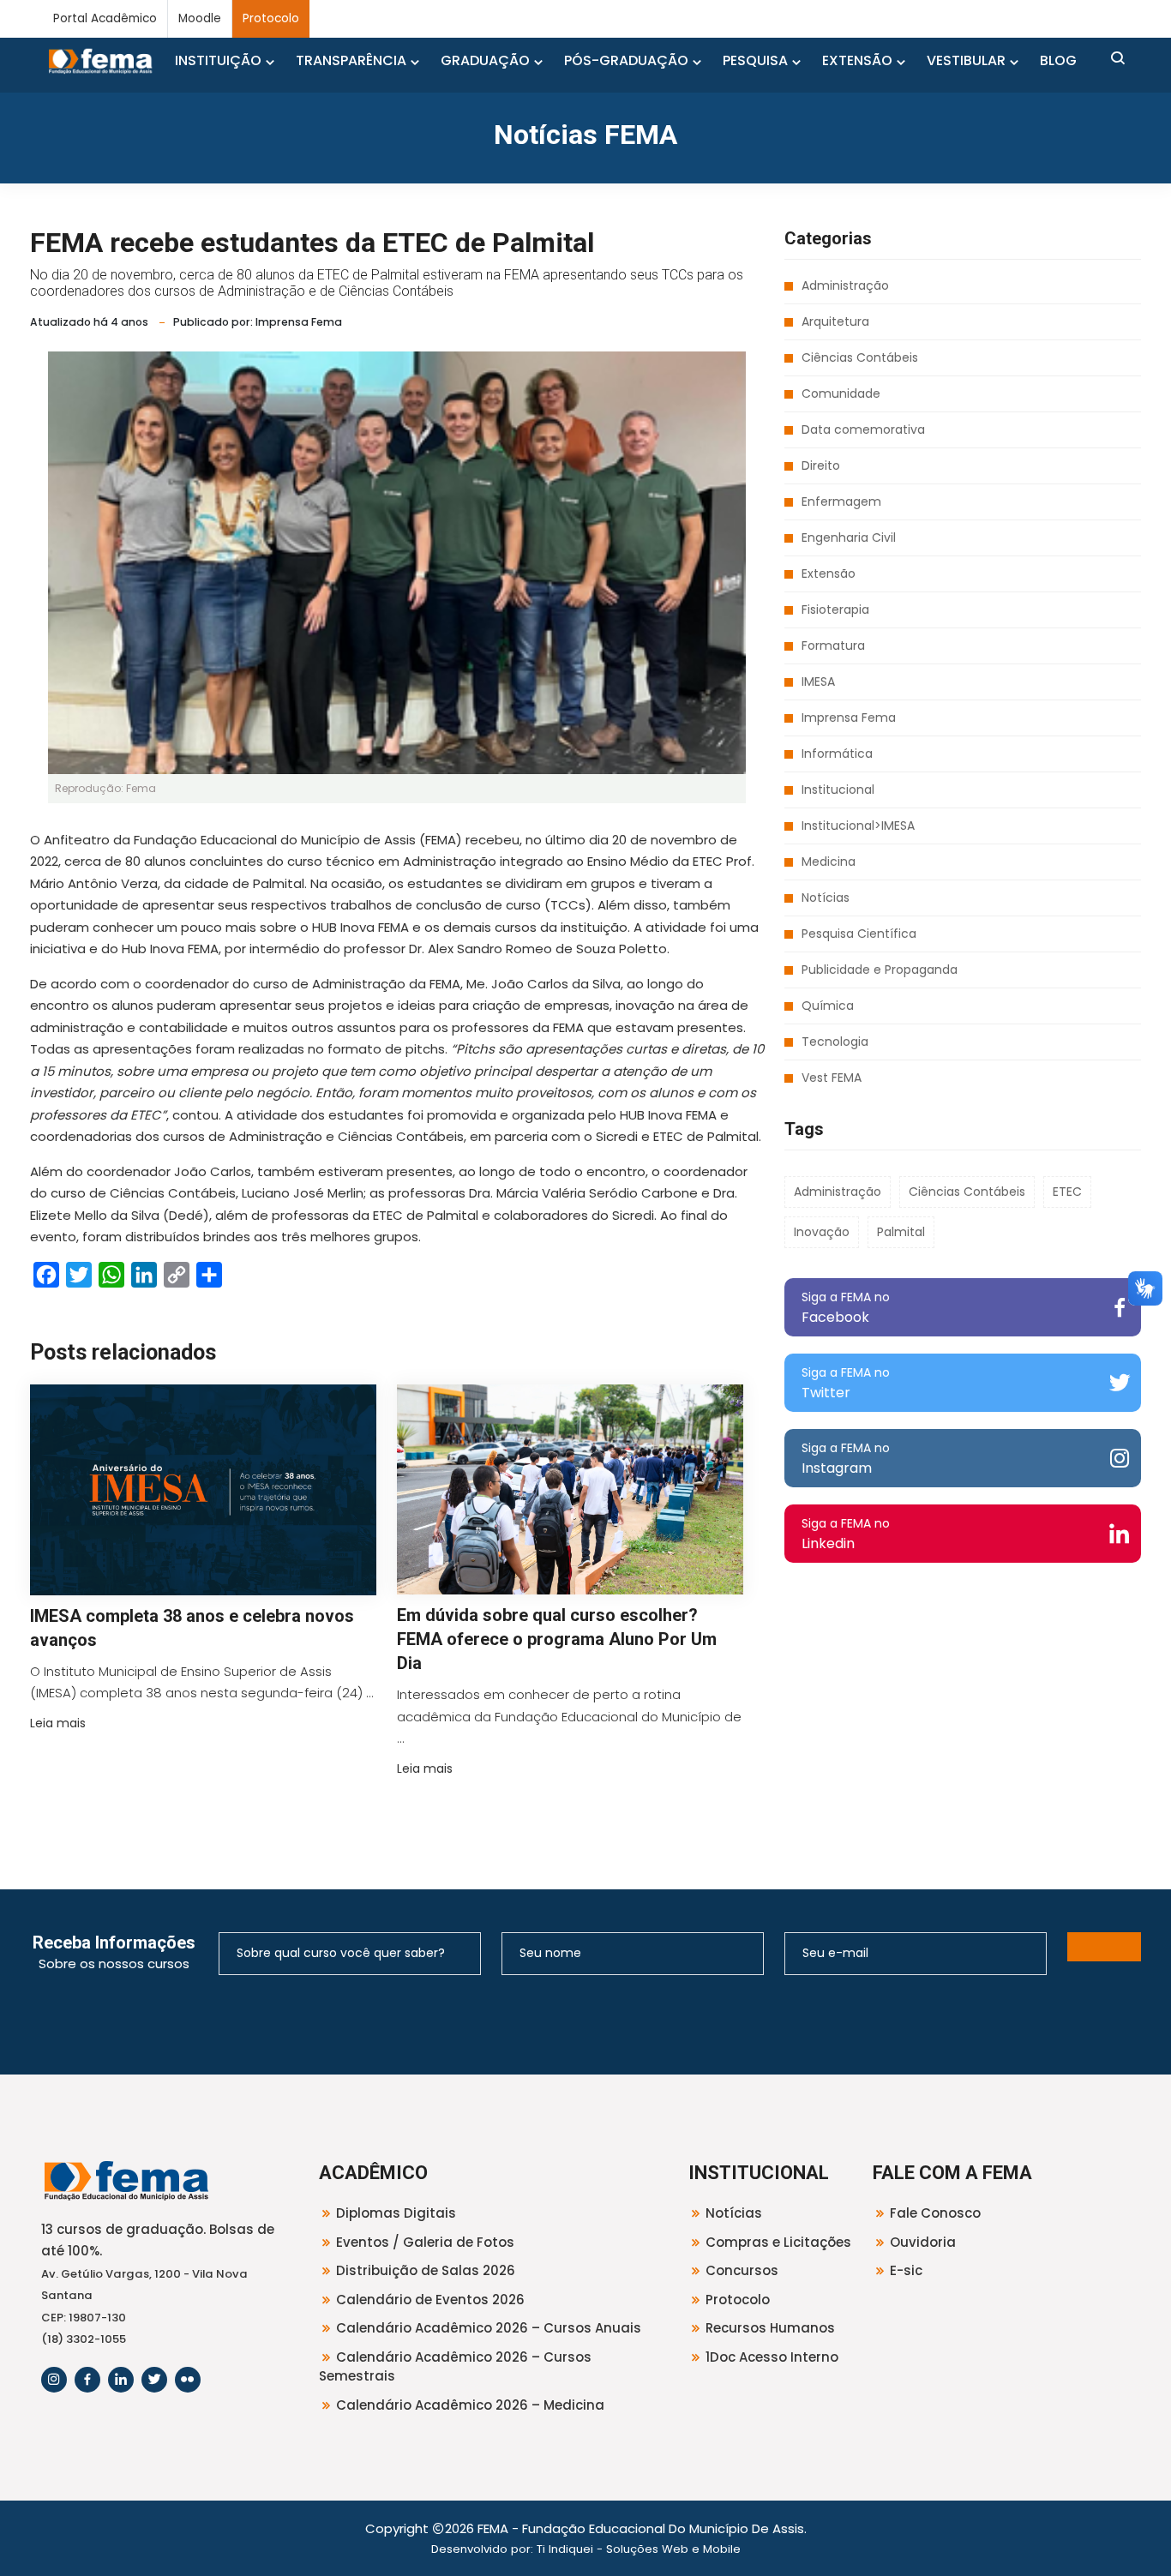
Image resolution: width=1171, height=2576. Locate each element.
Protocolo (271, 18)
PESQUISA (755, 60)
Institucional (838, 790)
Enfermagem (841, 501)
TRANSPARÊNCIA (351, 60)
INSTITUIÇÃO (218, 60)
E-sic (906, 2270)
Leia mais (58, 1723)
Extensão (829, 573)
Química (828, 1006)
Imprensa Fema (849, 718)
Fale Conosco (935, 2213)
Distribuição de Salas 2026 (426, 2270)
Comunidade (841, 393)
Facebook (846, 1308)
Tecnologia (835, 1042)
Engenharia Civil (849, 537)
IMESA (818, 682)
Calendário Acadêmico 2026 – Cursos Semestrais (455, 2367)
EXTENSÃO (857, 60)
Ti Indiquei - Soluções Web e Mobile (639, 2549)
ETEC (1067, 1192)
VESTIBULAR (966, 60)
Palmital (901, 1232)
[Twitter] (154, 2380)
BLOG (1058, 60)
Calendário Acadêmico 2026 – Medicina (470, 2405)
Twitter (846, 1383)
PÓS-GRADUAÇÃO (626, 60)
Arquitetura (835, 321)
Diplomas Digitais (396, 2213)
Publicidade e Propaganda (880, 970)
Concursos (742, 2270)
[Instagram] (54, 2380)
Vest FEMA (832, 1078)
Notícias (826, 898)
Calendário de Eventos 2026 (430, 2300)
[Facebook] (87, 2380)
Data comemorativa (863, 429)
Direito (821, 465)
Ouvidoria (923, 2242)
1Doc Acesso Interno (772, 2357)
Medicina (829, 862)
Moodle (200, 18)
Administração (845, 285)
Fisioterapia (835, 609)
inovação (822, 1232)
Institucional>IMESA (858, 826)
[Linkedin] (121, 2380)
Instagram (846, 1459)
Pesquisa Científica (859, 934)
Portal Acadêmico (105, 18)
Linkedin (846, 1534)
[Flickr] (188, 2380)
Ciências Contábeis (860, 357)
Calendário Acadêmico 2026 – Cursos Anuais (489, 2328)
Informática (837, 754)
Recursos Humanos (770, 2328)
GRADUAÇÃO (485, 60)
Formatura (833, 646)
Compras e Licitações (778, 2242)
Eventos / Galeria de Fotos (425, 2242)
